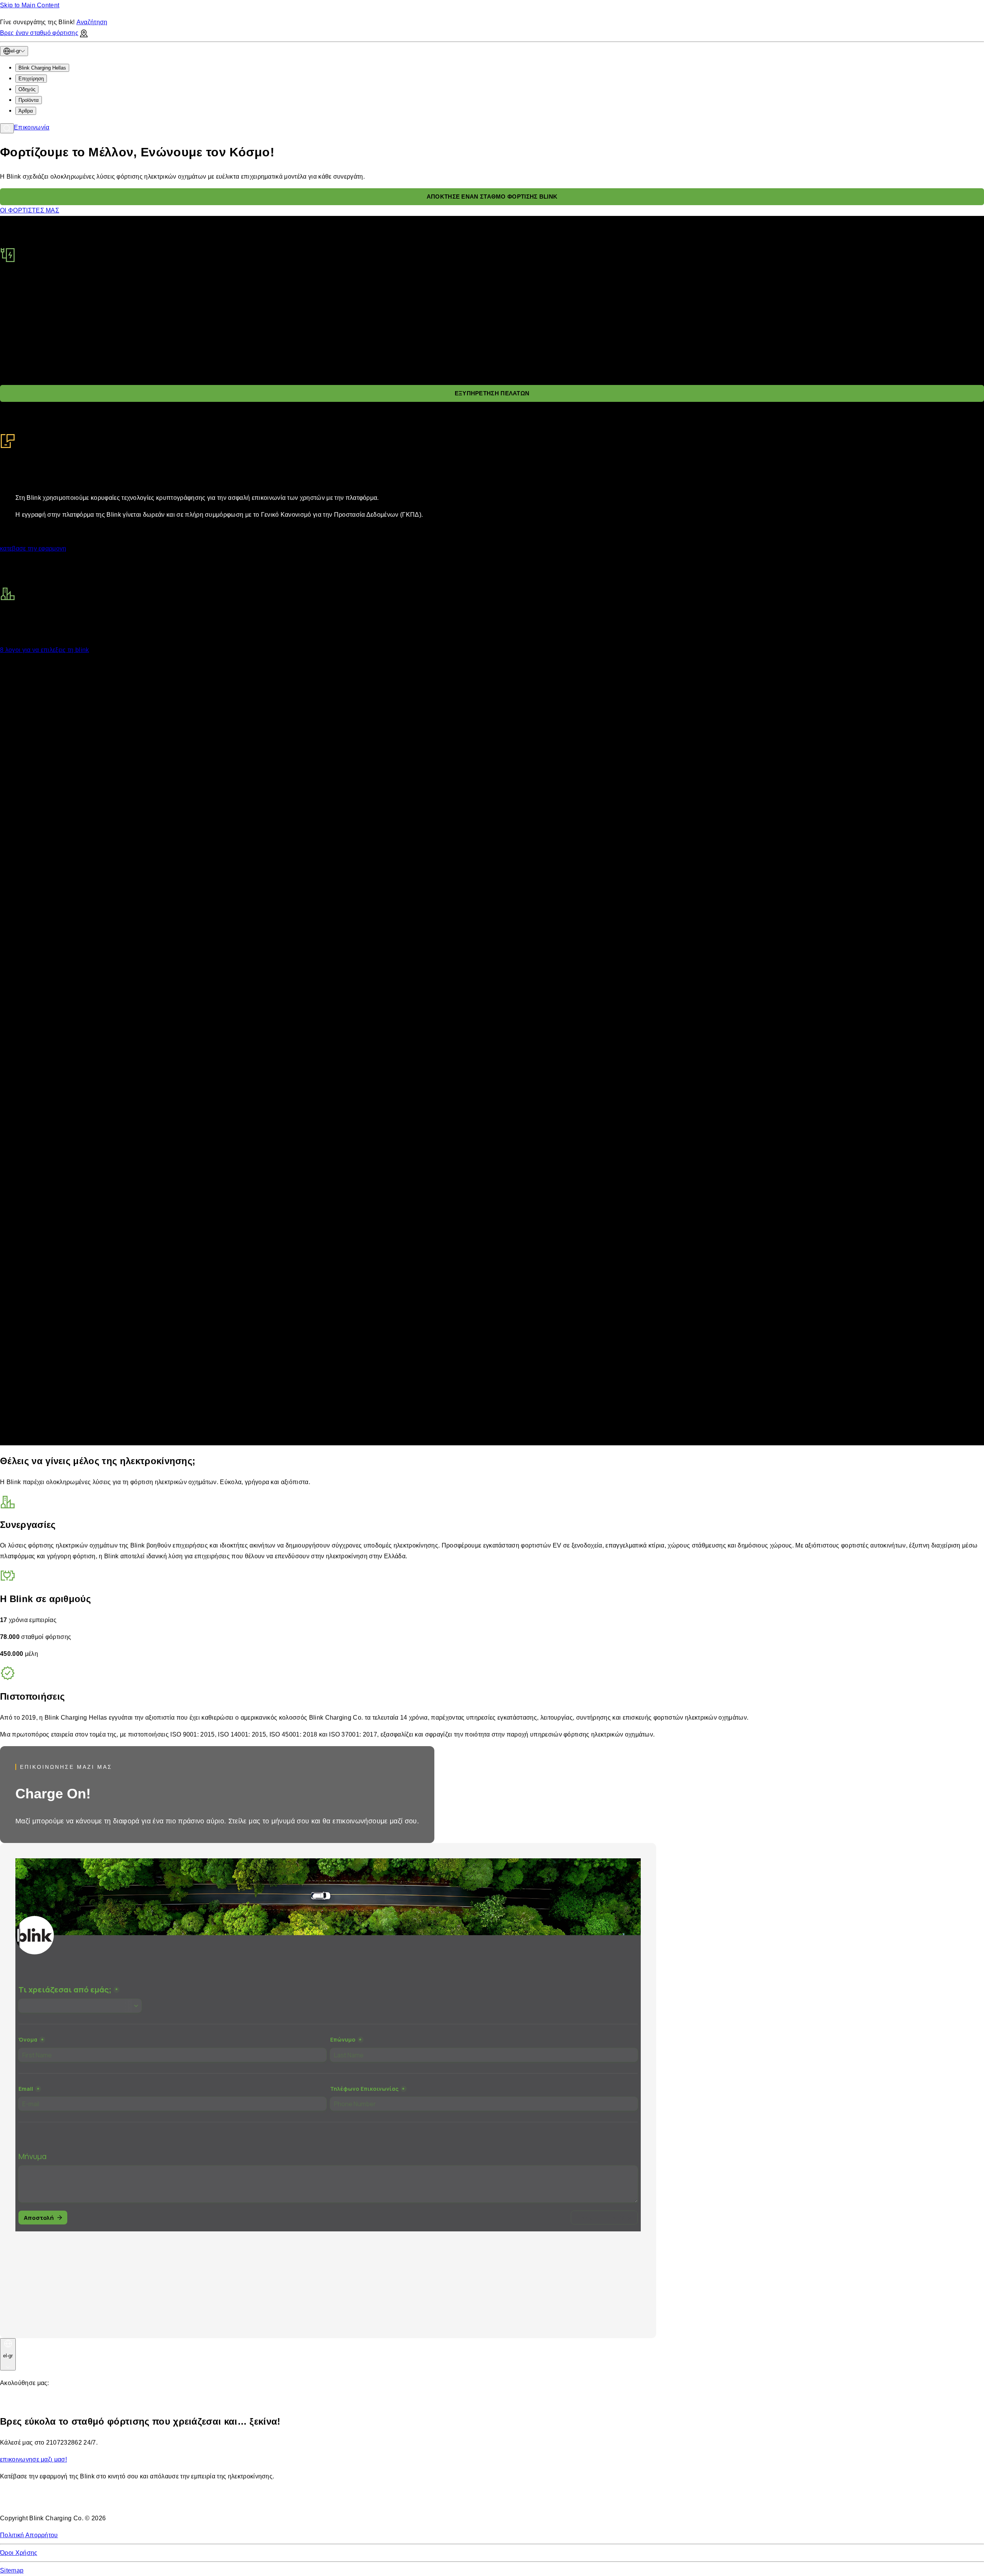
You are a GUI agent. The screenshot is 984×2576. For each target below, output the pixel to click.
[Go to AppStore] (23, 2501)
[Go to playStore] (81, 2501)
